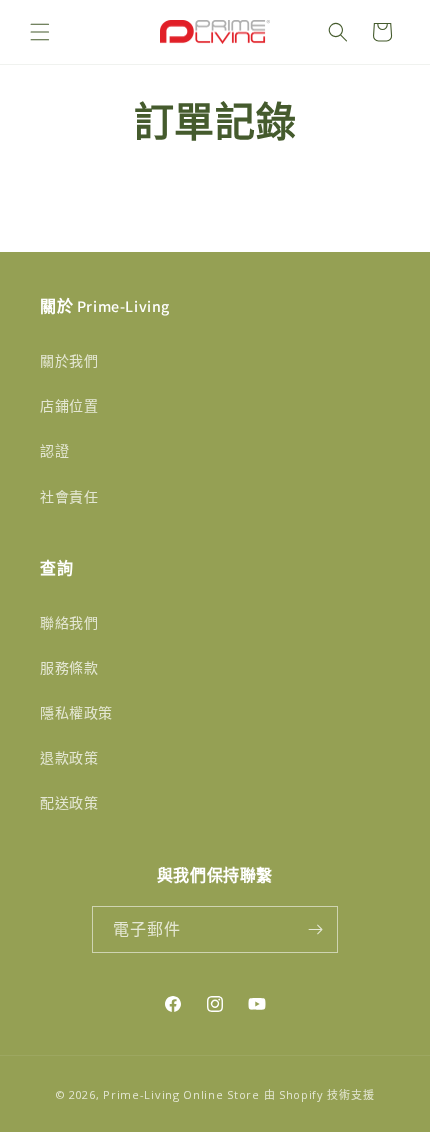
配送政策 (69, 802)
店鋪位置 (69, 405)
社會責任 (69, 496)
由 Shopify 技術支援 (319, 1094)
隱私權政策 (76, 712)
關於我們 (69, 360)
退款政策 (69, 757)
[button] (40, 32)
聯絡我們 (69, 622)
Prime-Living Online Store (181, 1094)
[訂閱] (315, 929)
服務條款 (69, 667)
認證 (54, 450)
